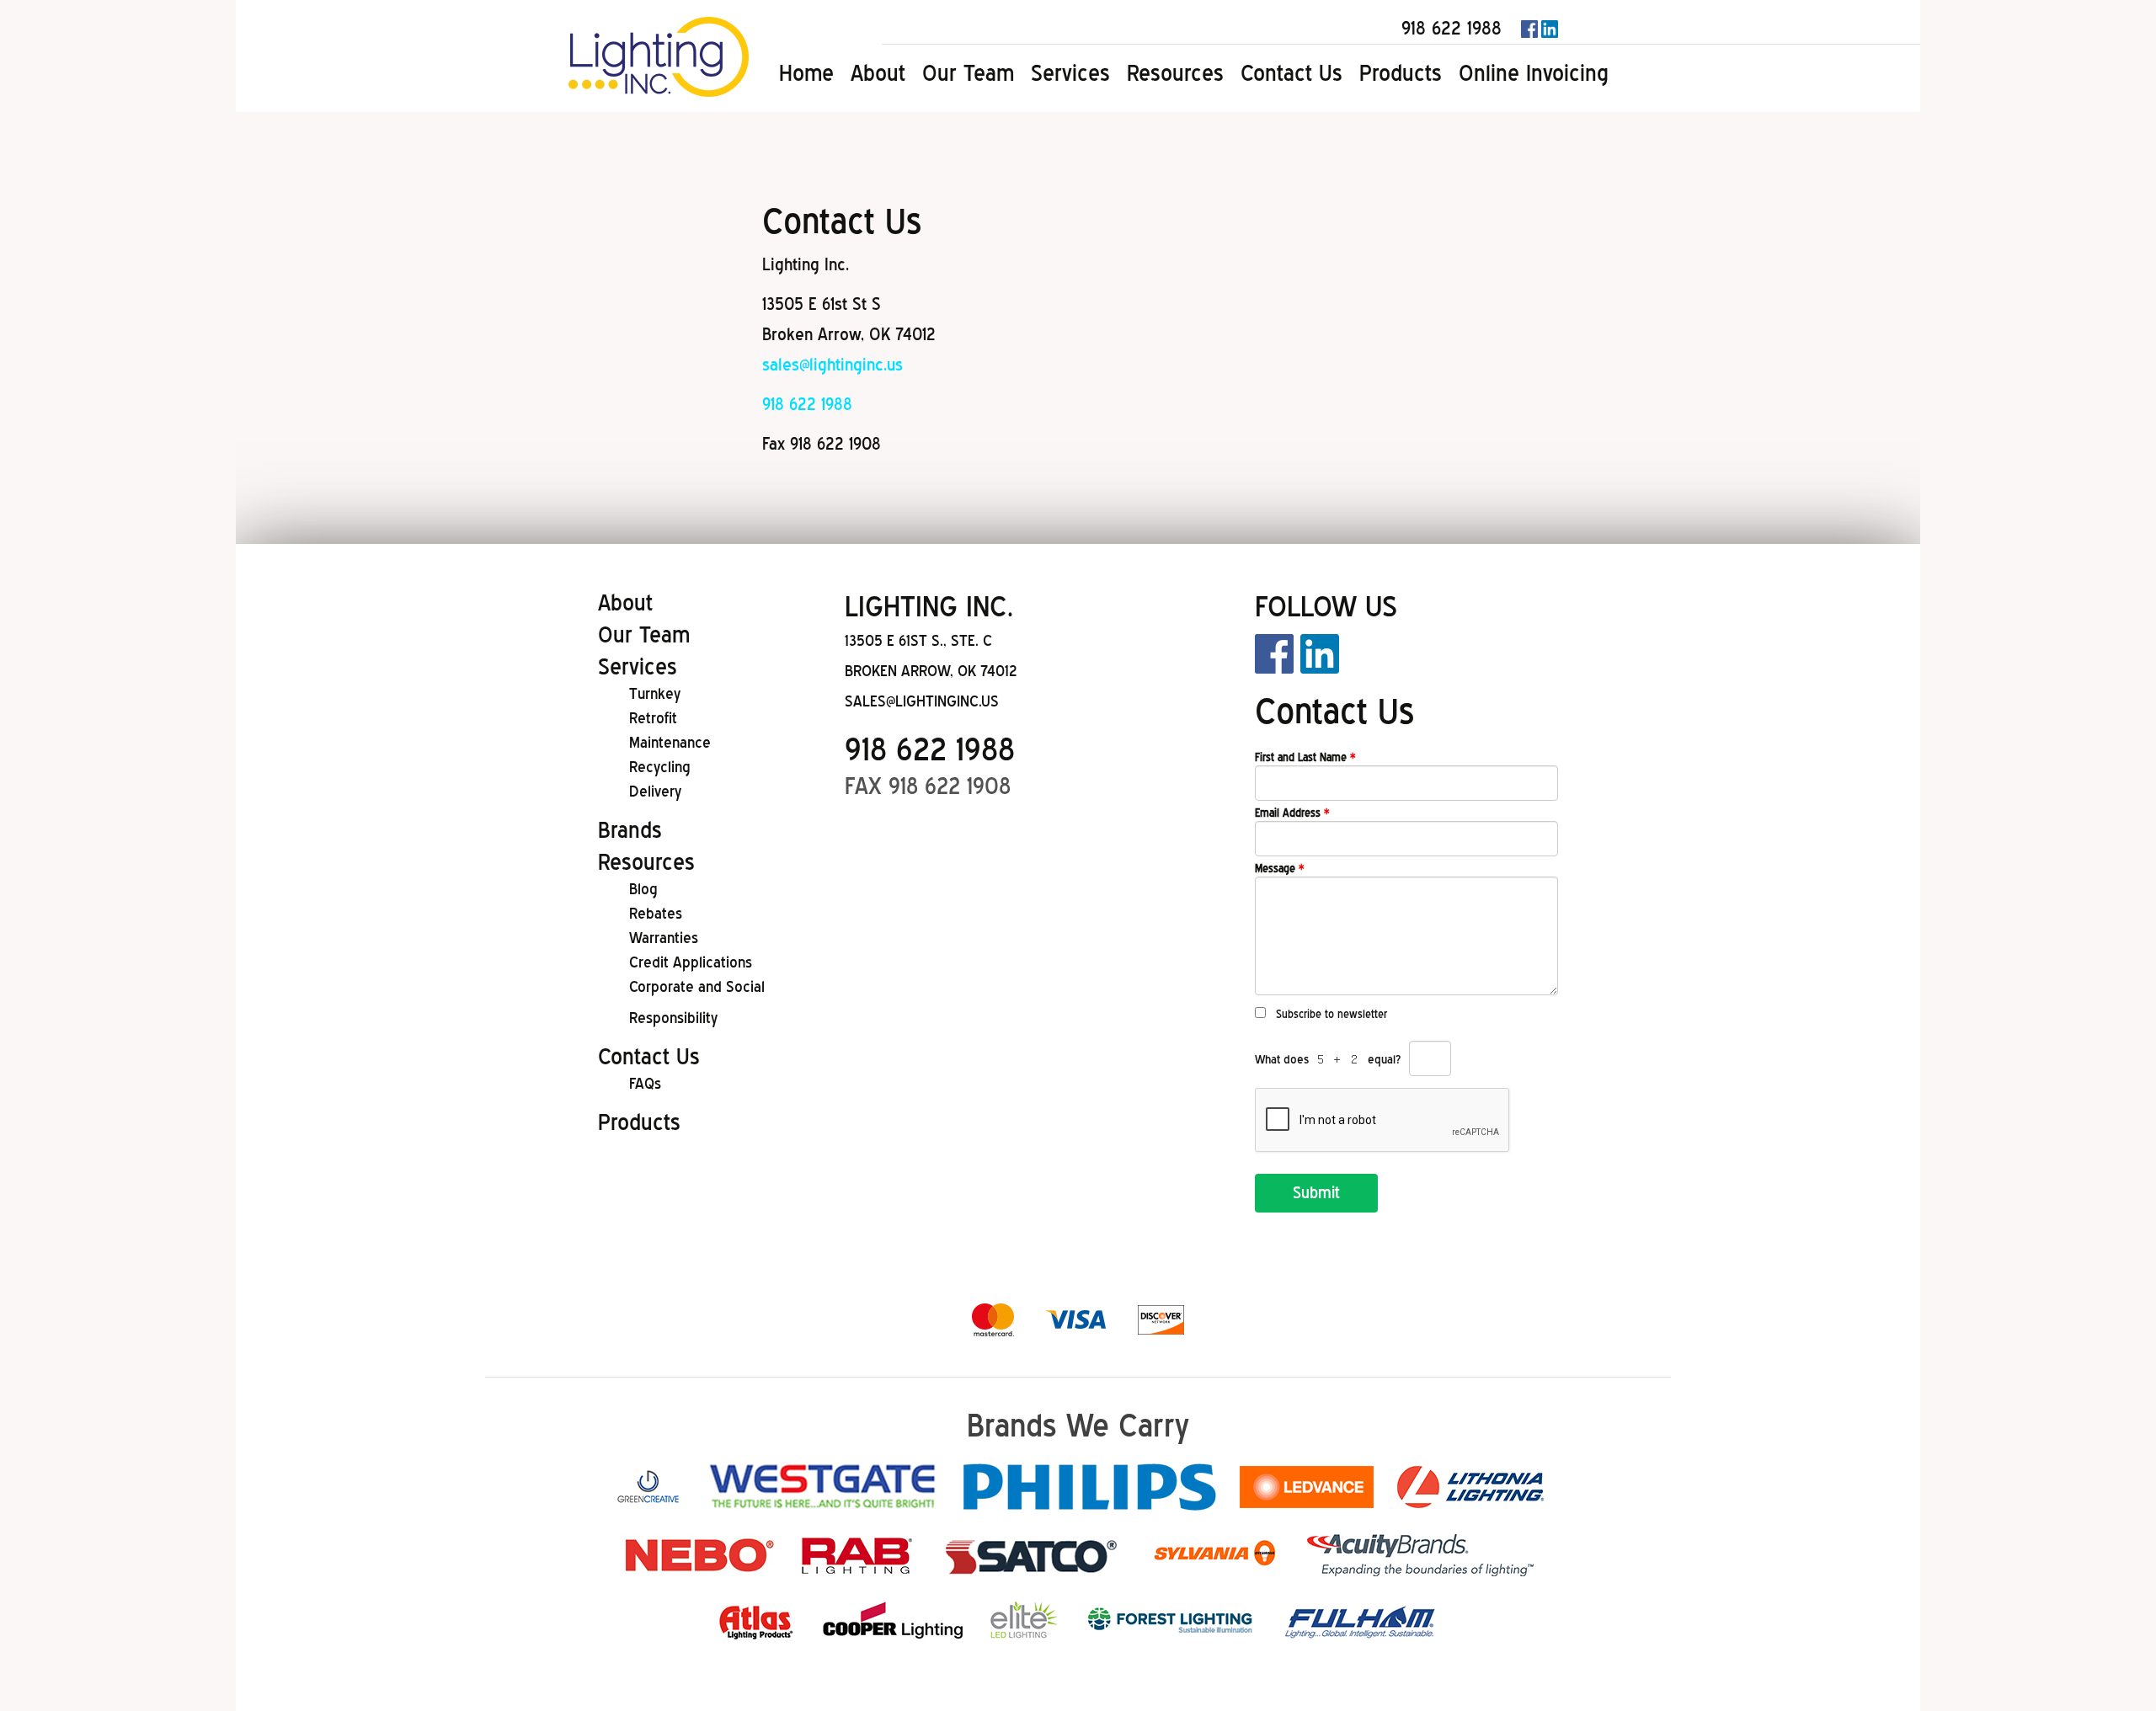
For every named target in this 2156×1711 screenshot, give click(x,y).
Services (1070, 73)
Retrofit (653, 718)
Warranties (664, 938)
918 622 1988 (1452, 28)
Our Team (968, 73)
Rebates (656, 913)
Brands (630, 830)
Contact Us (1291, 73)
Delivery (655, 791)
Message (1280, 869)
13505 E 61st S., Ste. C (918, 640)
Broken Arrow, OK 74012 (931, 671)
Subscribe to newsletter (1331, 1014)
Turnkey (655, 693)
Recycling (660, 767)
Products (1401, 73)
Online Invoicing (1534, 73)
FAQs (645, 1083)
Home (806, 73)
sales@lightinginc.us (833, 365)
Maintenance (670, 742)
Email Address (1292, 813)
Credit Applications (691, 962)
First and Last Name (1305, 757)
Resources (1175, 73)
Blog (643, 889)
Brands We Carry (1078, 1425)
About (878, 73)
